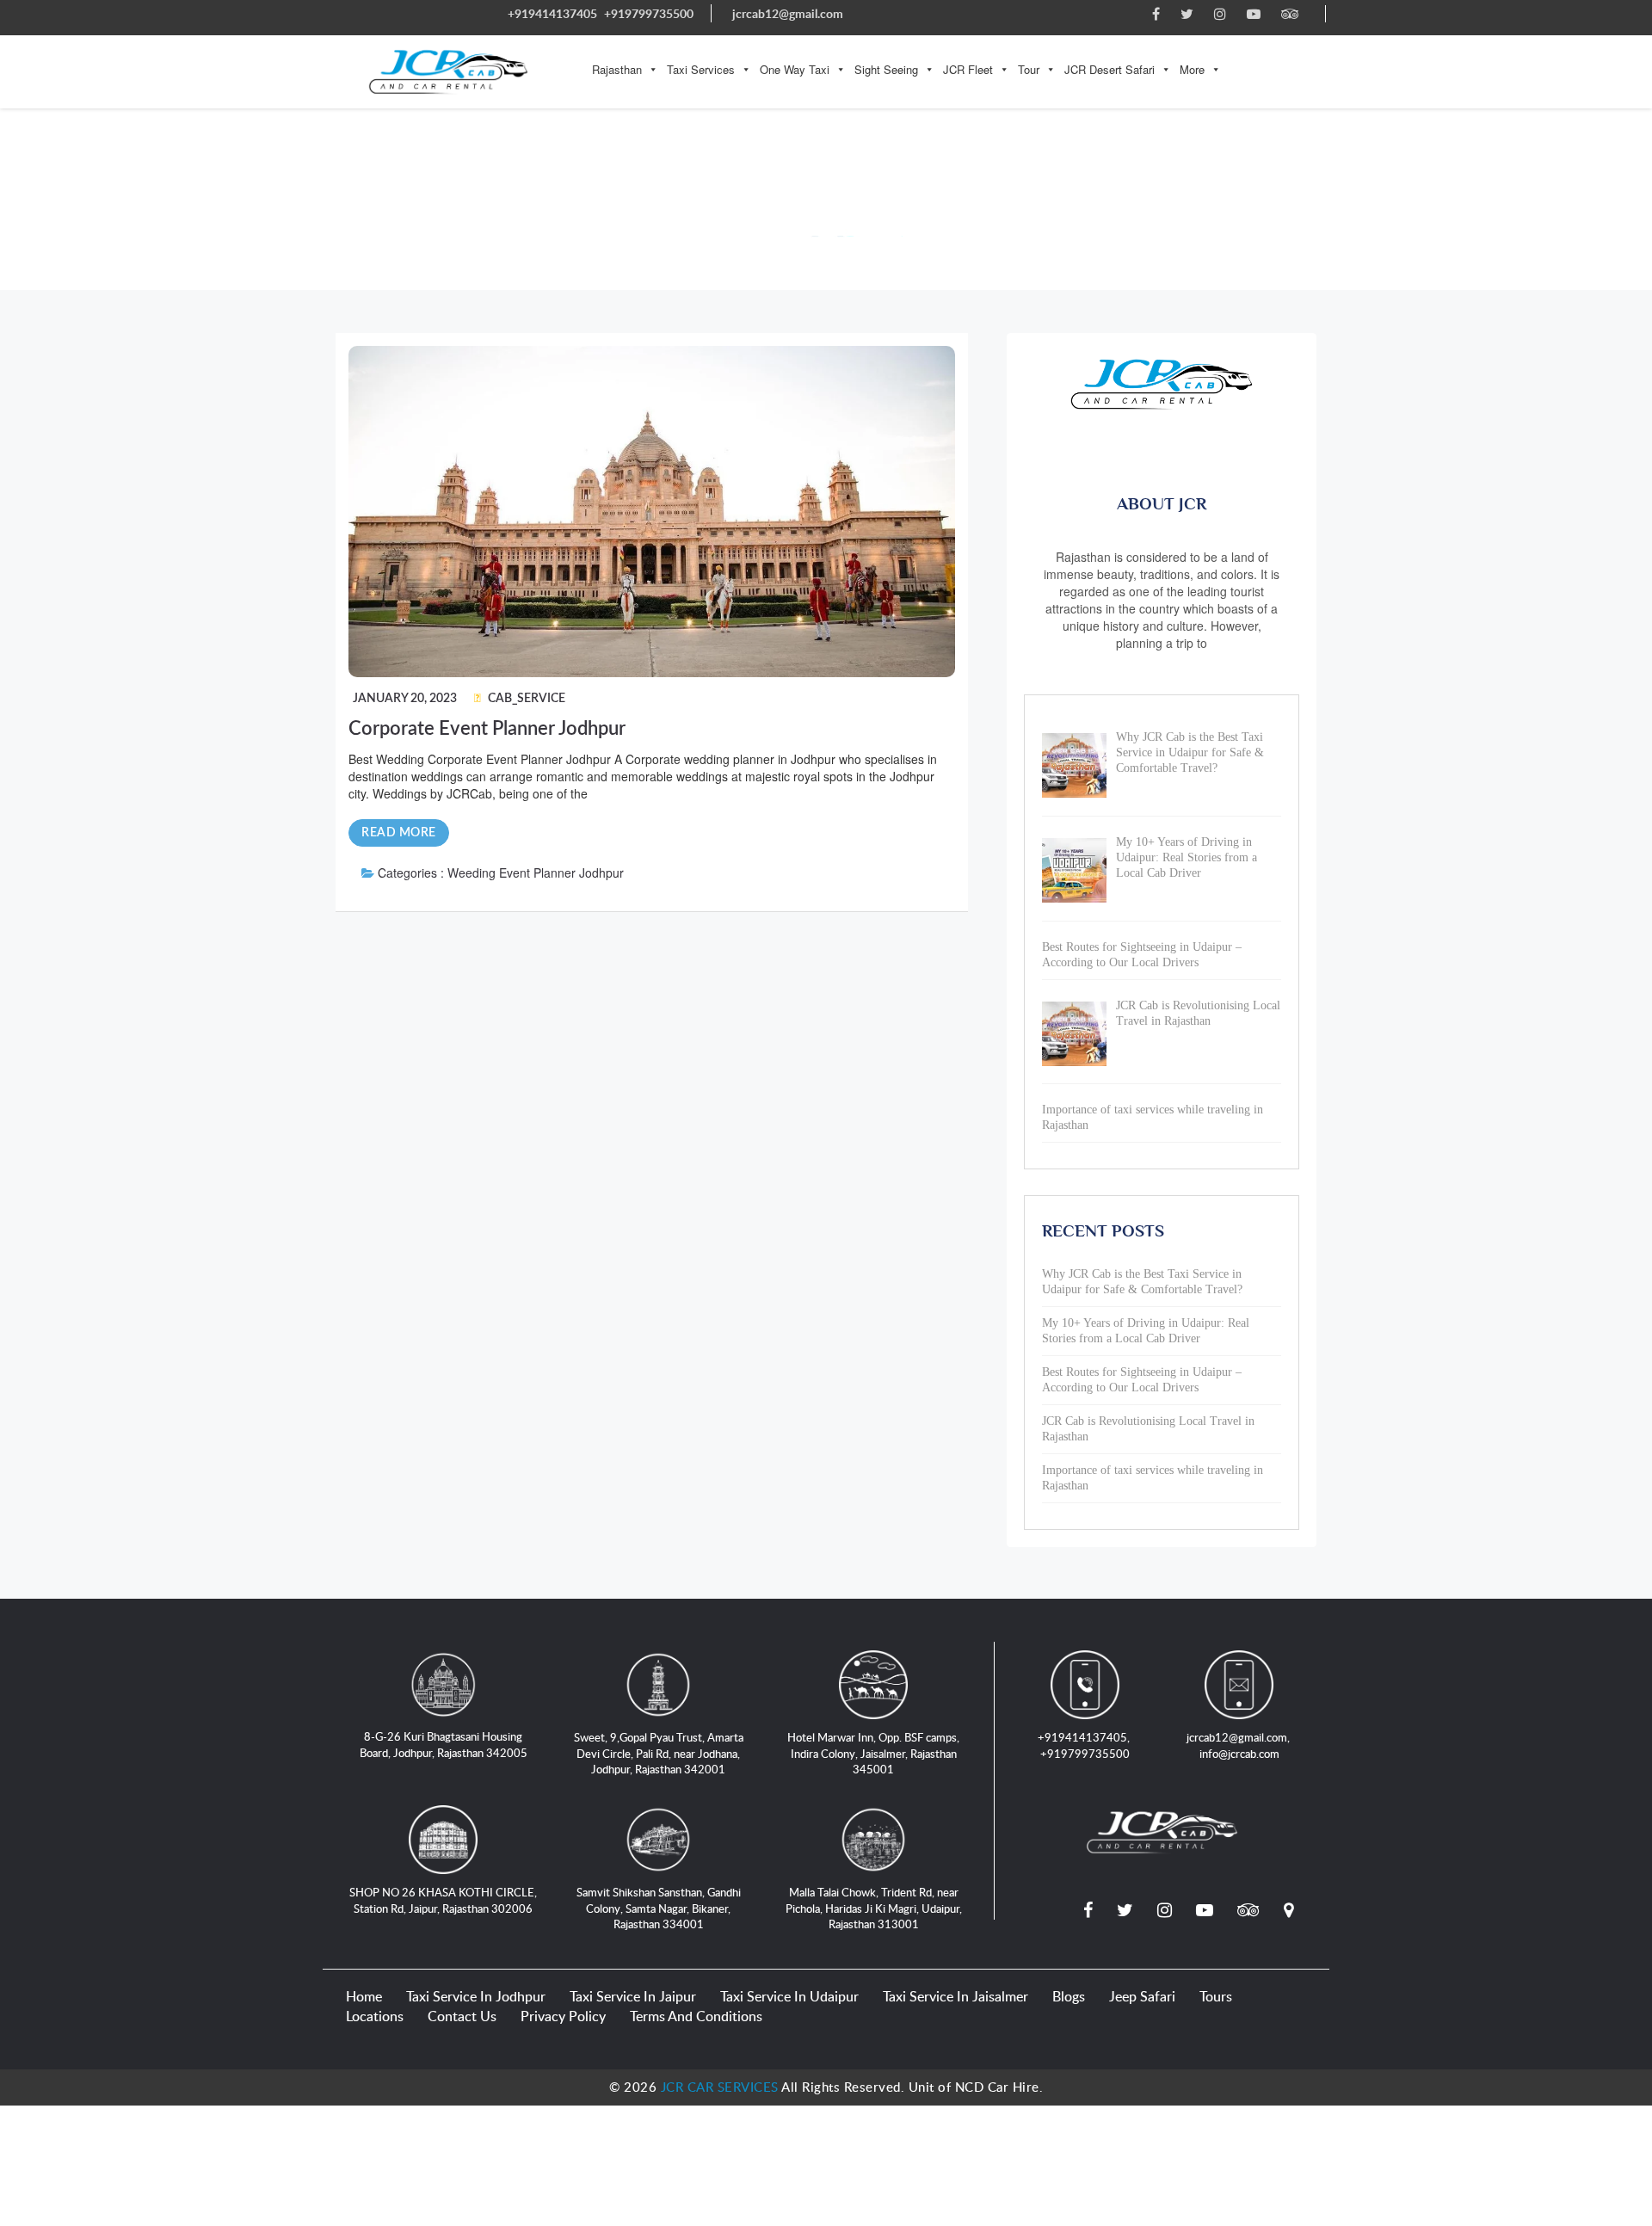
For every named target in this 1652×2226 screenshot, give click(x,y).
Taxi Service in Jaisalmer (955, 1996)
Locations (375, 2016)
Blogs (1069, 1996)
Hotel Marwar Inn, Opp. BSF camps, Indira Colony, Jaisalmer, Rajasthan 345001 (873, 1753)
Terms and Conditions (696, 2016)
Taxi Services (701, 69)
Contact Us (462, 2016)
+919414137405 (552, 13)
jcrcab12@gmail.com (788, 13)
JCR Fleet (968, 69)
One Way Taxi (795, 69)
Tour (1029, 69)
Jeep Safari (1142, 1996)
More (1192, 69)
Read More (399, 833)
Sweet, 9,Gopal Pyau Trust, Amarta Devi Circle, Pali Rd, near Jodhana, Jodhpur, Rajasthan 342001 (659, 1753)
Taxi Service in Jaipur (633, 1996)
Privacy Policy (563, 2016)
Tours (1216, 1996)
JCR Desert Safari (1110, 69)
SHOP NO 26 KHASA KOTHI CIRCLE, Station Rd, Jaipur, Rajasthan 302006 (443, 1900)
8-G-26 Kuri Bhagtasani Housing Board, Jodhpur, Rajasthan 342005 (444, 1745)
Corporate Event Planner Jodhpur (487, 729)
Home (364, 1996)
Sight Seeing (886, 69)
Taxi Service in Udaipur (789, 1996)
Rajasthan (617, 69)
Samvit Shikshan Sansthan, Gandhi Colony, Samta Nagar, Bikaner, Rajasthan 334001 (659, 1908)
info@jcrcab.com (1239, 1754)
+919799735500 (649, 13)
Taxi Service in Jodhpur (476, 1996)
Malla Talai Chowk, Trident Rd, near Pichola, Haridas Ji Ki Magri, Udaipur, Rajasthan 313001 (874, 1908)
